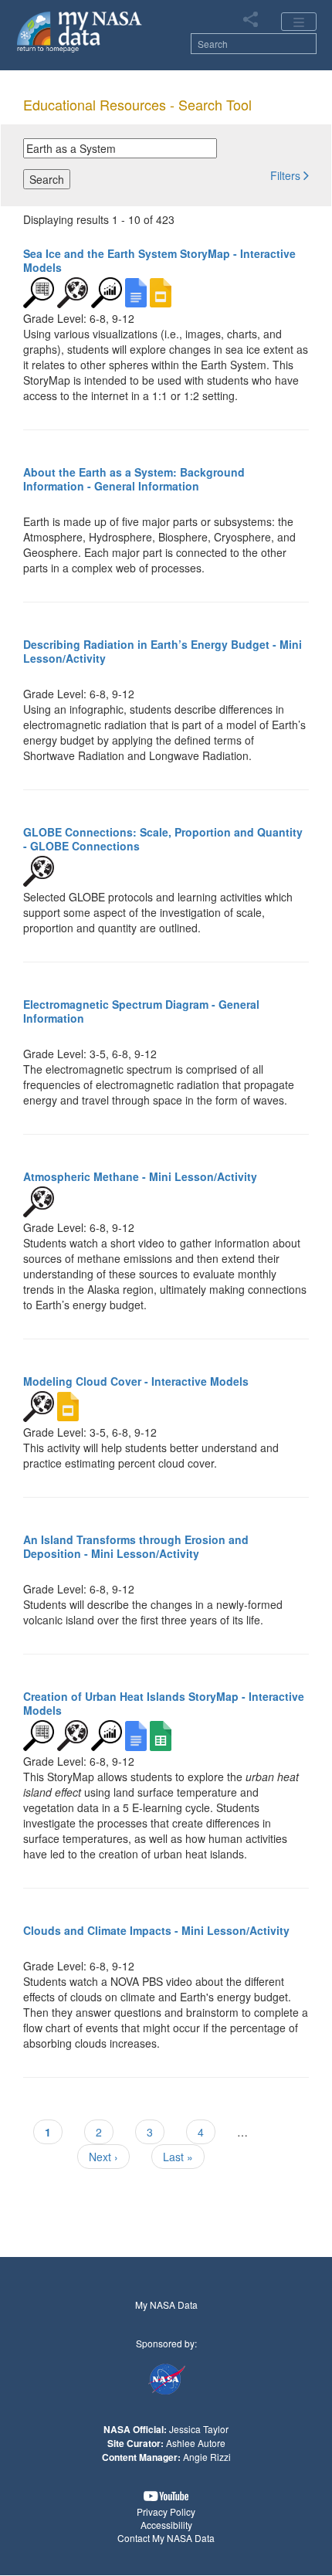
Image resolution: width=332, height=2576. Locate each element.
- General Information (134, 479)
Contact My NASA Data (166, 2538)
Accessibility (166, 2525)
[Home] (80, 31)
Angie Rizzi (207, 2457)
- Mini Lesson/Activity (163, 651)
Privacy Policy (166, 2512)
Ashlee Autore (196, 2443)
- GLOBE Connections (163, 839)
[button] (290, 175)
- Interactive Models (159, 260)
